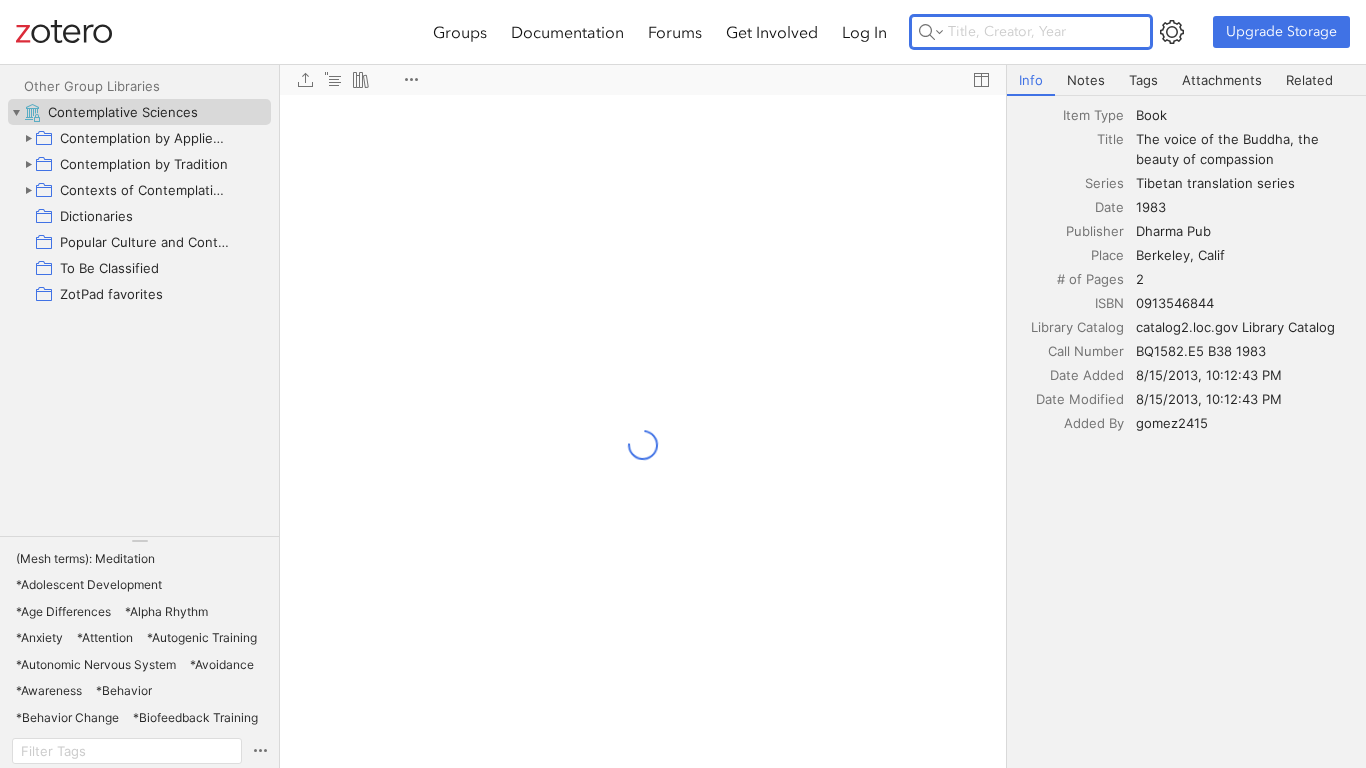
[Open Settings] (1172, 32)
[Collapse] (16, 112)
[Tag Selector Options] (260, 751)
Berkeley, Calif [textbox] (1180, 255)
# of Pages (1090, 279)
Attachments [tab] (1222, 80)
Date (1109, 207)
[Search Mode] (931, 32)
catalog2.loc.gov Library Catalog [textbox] (1235, 327)
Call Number (1086, 351)
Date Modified (1080, 399)
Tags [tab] (1143, 80)
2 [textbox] (1140, 279)
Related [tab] (1309, 80)
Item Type (1093, 115)
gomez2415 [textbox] (1172, 423)
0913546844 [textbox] (1175, 303)
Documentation (567, 32)
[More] (411, 80)
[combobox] (1245, 115)
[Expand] (28, 138)
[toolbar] (643, 80)
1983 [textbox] (1151, 207)
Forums (675, 32)
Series (1104, 183)
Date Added (1087, 375)
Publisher (1095, 231)
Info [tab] (1031, 80)
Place (1107, 255)
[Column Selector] (981, 80)
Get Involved (772, 32)
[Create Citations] (333, 80)
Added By (1094, 423)
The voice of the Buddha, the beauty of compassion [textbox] (1229, 149)
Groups (460, 32)
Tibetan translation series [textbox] (1215, 183)
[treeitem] (139, 112)
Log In (864, 32)
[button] (85, 559)
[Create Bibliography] (361, 80)
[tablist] (1186, 80)
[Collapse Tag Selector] (139, 541)
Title (1110, 139)
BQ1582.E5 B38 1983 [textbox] (1201, 351)
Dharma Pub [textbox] (1173, 231)
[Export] (305, 80)
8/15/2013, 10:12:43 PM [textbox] (1209, 375)
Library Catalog (1077, 327)
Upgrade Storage (1281, 31)
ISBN (1109, 303)
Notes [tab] (1086, 80)
